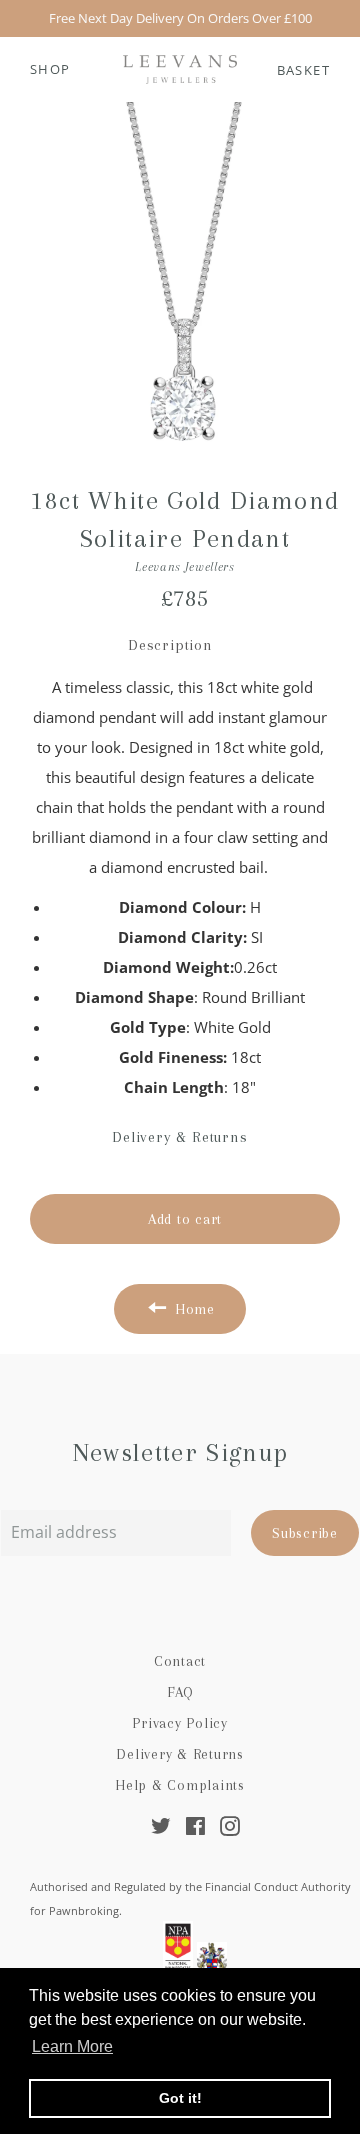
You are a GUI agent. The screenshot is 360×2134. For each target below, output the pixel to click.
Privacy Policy (180, 1723)
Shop (50, 69)
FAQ (180, 1692)
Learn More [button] (72, 2046)
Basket (303, 70)
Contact (180, 1661)
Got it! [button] (180, 2098)
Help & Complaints (180, 1785)
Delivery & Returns (180, 1754)
